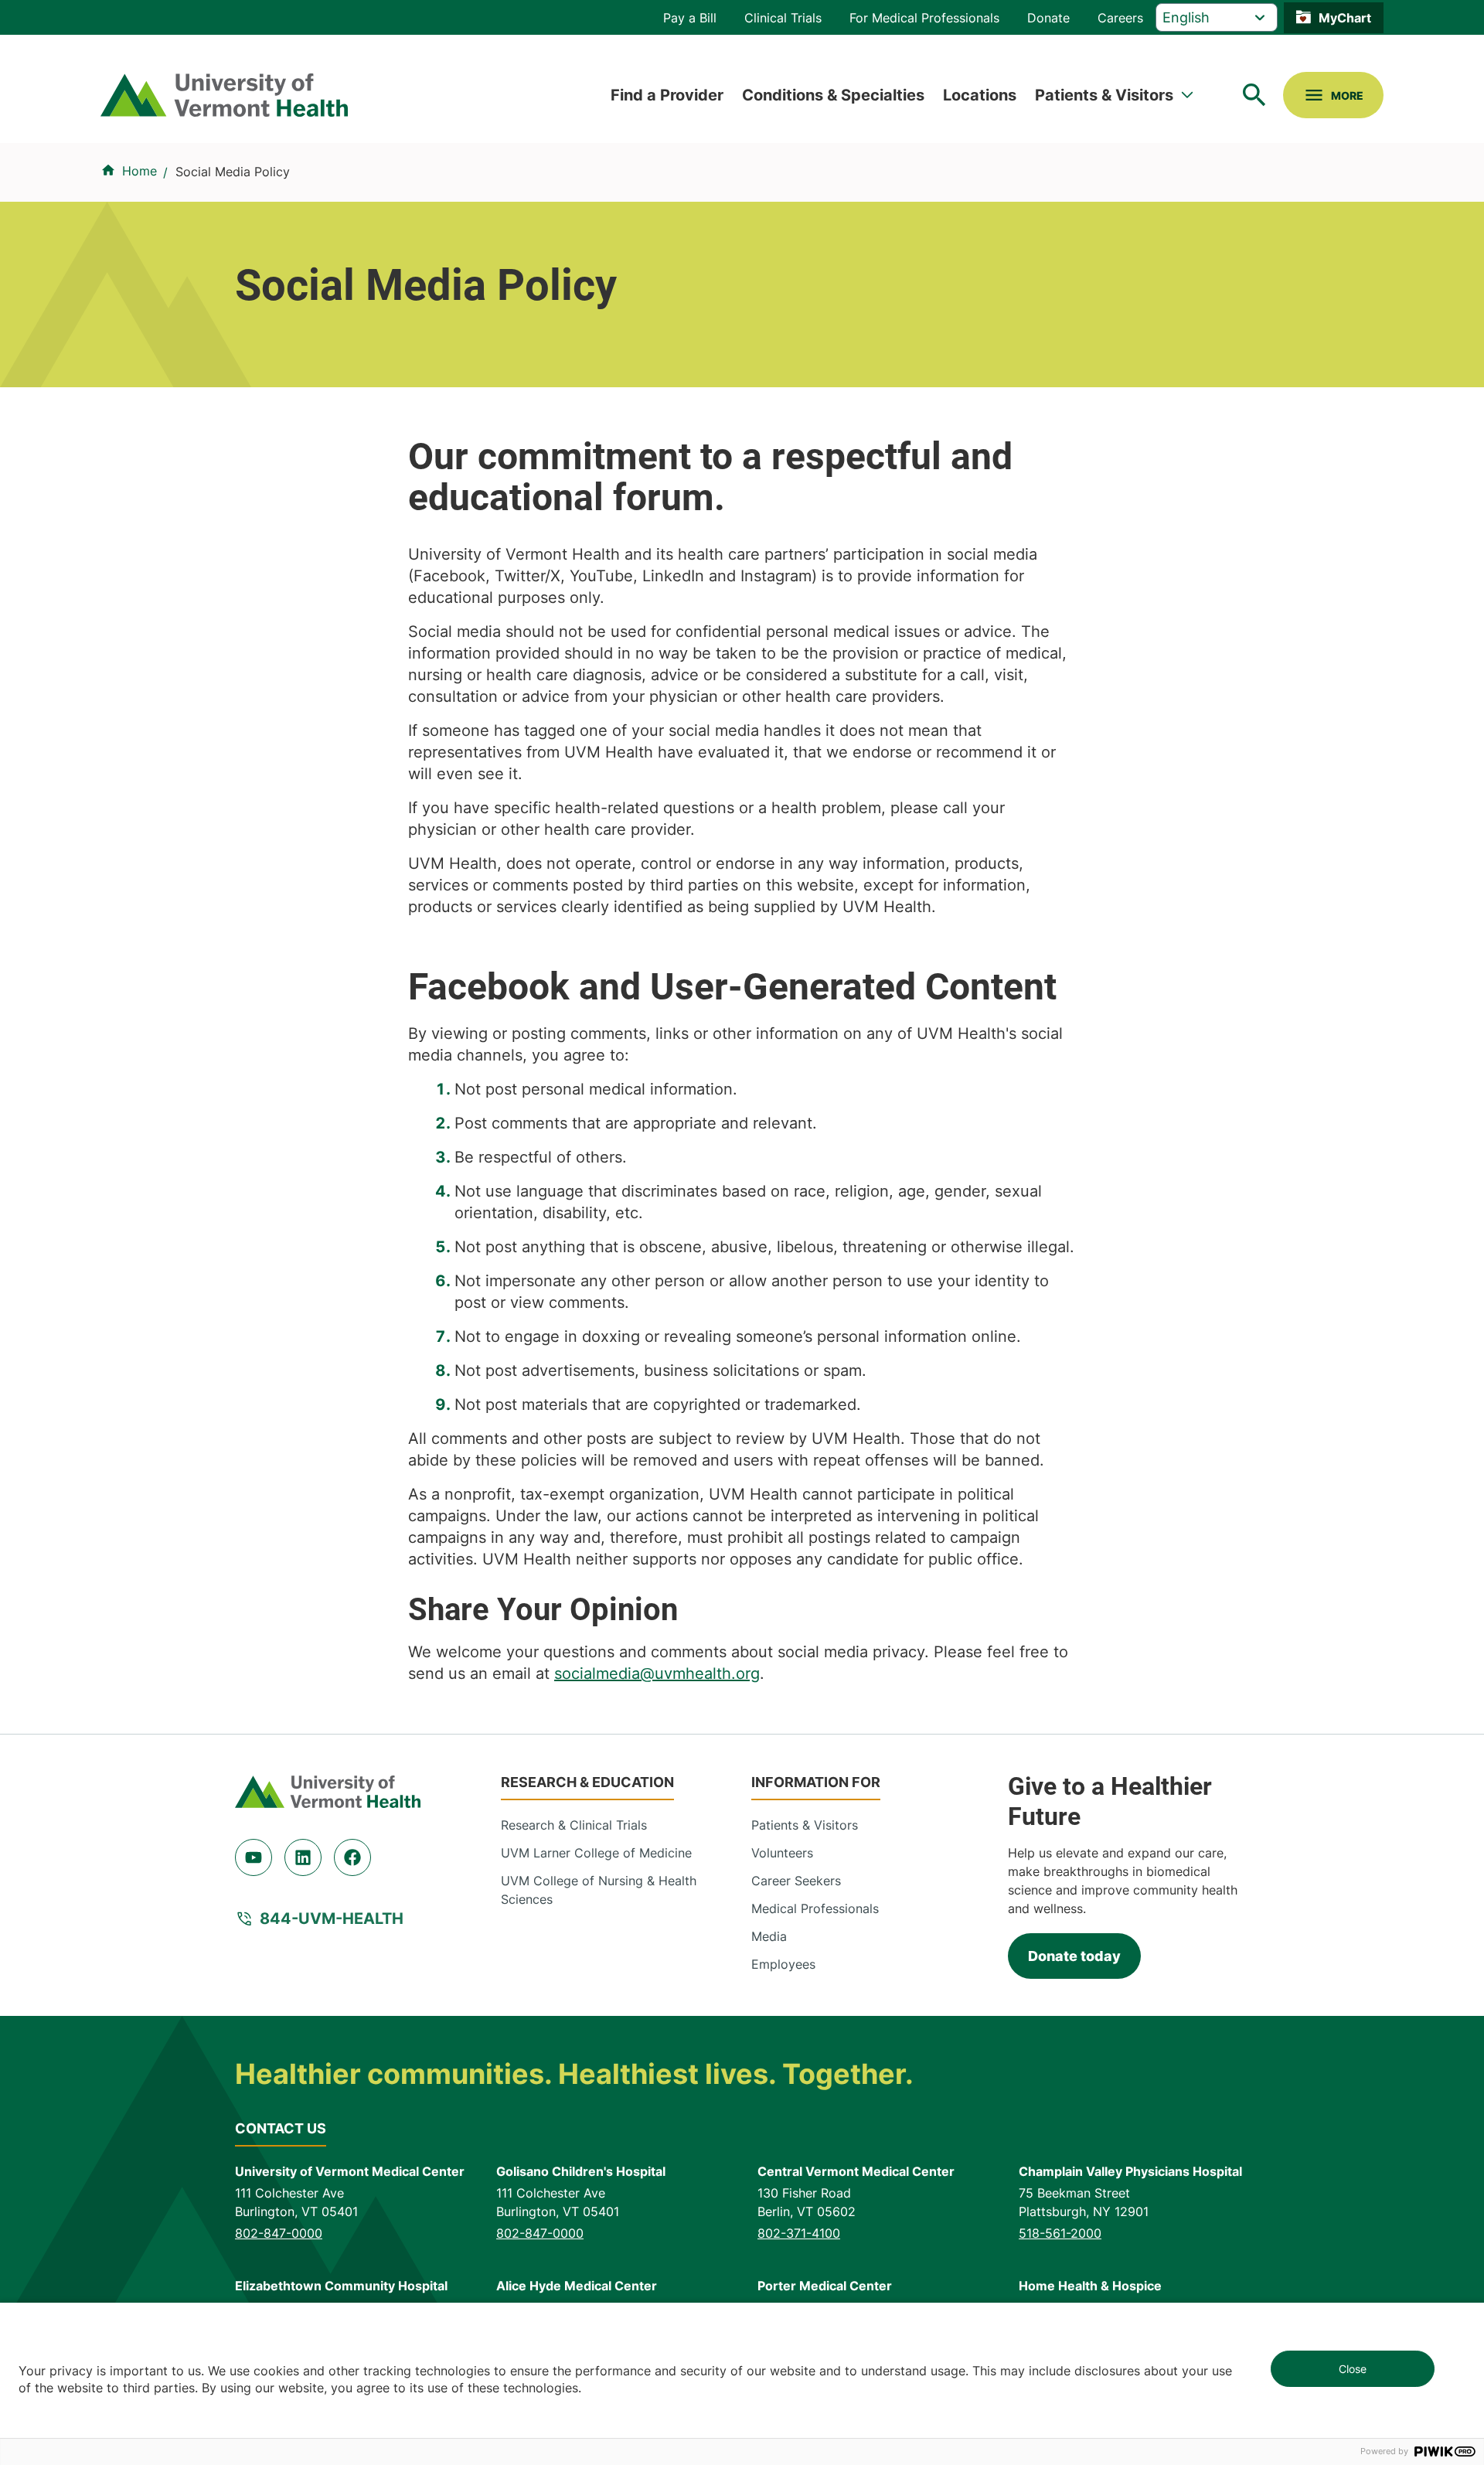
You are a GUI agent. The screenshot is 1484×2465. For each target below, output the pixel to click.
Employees (783, 1964)
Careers (1120, 18)
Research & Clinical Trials (574, 1825)
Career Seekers (796, 1881)
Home (140, 171)
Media (769, 1936)
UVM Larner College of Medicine (596, 1853)
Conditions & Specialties (833, 95)
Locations (980, 95)
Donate (1048, 18)
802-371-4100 (799, 2233)
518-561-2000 (1060, 2233)
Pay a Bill (690, 18)
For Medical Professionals (924, 18)
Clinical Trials (783, 18)
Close (1353, 2369)
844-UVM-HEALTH (332, 1919)
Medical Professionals (815, 1908)
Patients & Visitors (1104, 95)
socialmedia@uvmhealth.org (657, 1673)
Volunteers (782, 1853)
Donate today (1074, 1956)
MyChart (1345, 18)
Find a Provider (667, 95)
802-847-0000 (279, 2233)
